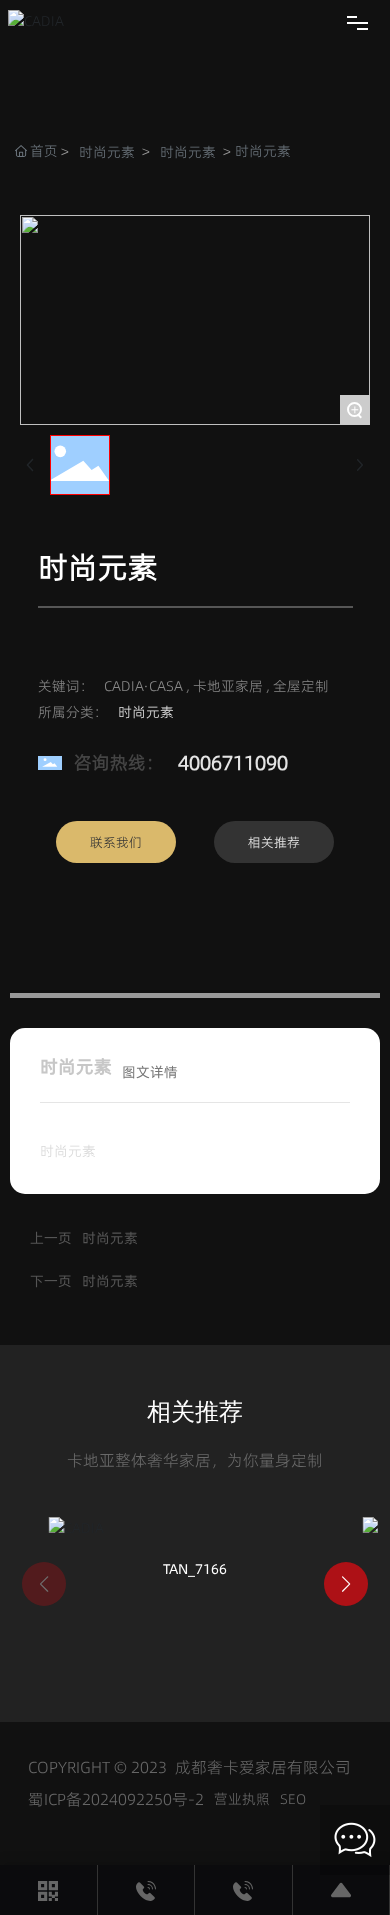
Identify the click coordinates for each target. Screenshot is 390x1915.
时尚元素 (107, 152)
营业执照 (242, 1799)
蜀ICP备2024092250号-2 (116, 1799)
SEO (293, 1799)
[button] (346, 1584)
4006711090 (233, 763)
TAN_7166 (195, 1569)
